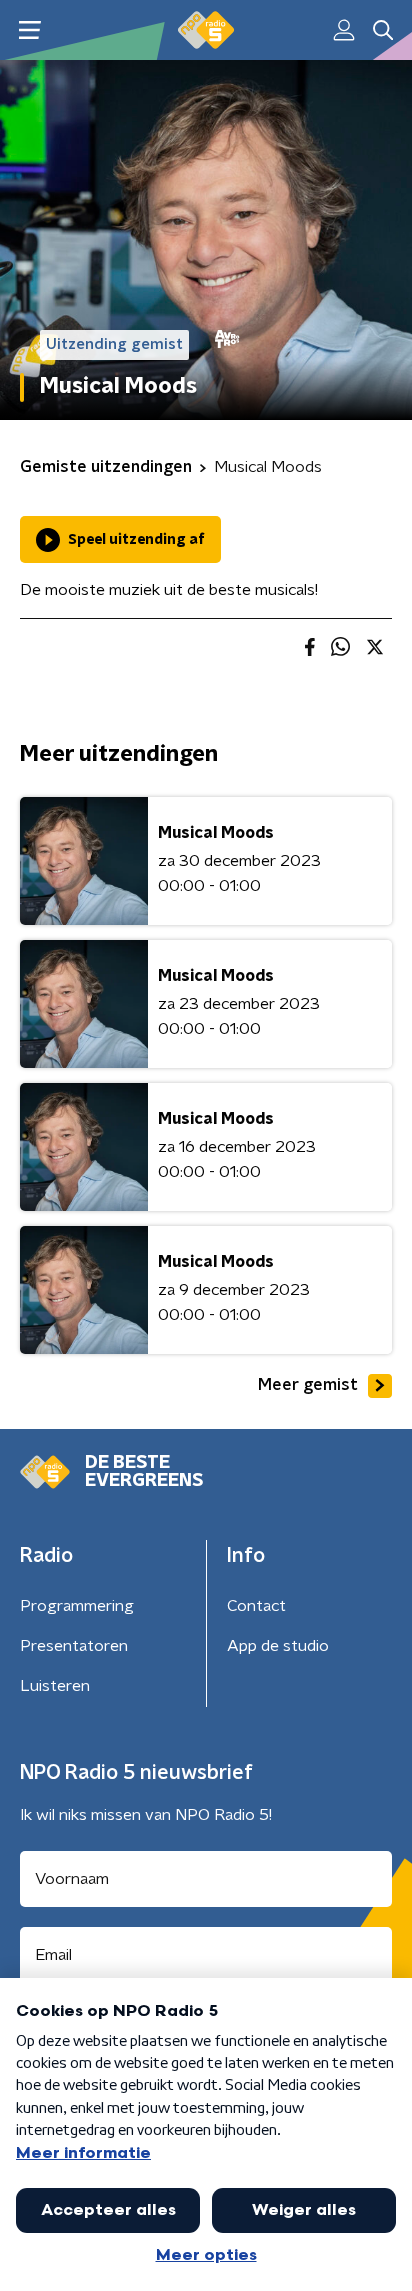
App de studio (278, 1646)
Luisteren (55, 1686)
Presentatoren (74, 1646)
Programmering (77, 1606)
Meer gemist (308, 1385)
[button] (29, 30)
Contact (256, 1606)
